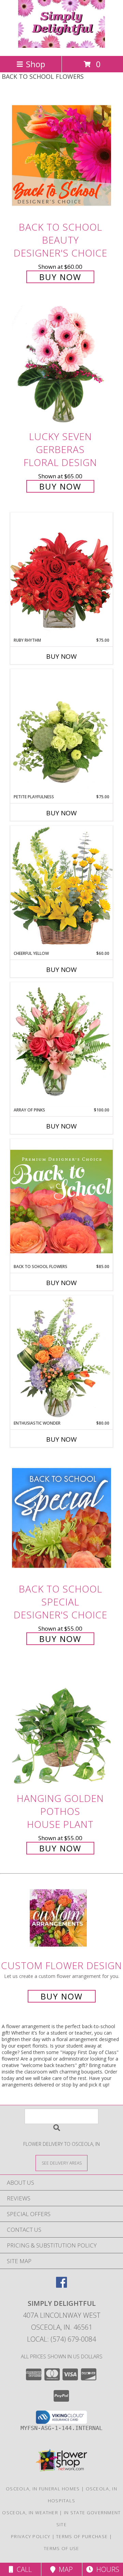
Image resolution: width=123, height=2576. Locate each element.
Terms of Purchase (82, 2536)
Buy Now (60, 277)
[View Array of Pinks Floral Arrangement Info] (61, 1045)
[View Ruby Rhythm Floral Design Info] (61, 575)
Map (64, 2569)
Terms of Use (61, 2548)
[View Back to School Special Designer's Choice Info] (61, 1518)
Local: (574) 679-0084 (61, 2339)
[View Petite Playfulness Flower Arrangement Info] (61, 731)
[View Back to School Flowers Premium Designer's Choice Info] (61, 1201)
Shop (36, 64)
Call (23, 2569)
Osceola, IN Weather (30, 2513)
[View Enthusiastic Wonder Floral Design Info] (61, 1358)
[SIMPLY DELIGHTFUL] (62, 46)
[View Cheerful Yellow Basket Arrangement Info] (61, 888)
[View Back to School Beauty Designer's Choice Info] (61, 155)
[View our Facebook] (61, 2286)
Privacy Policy (31, 2536)
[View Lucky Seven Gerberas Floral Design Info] (61, 365)
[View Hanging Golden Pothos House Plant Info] (61, 1727)
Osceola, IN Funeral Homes (43, 2489)
